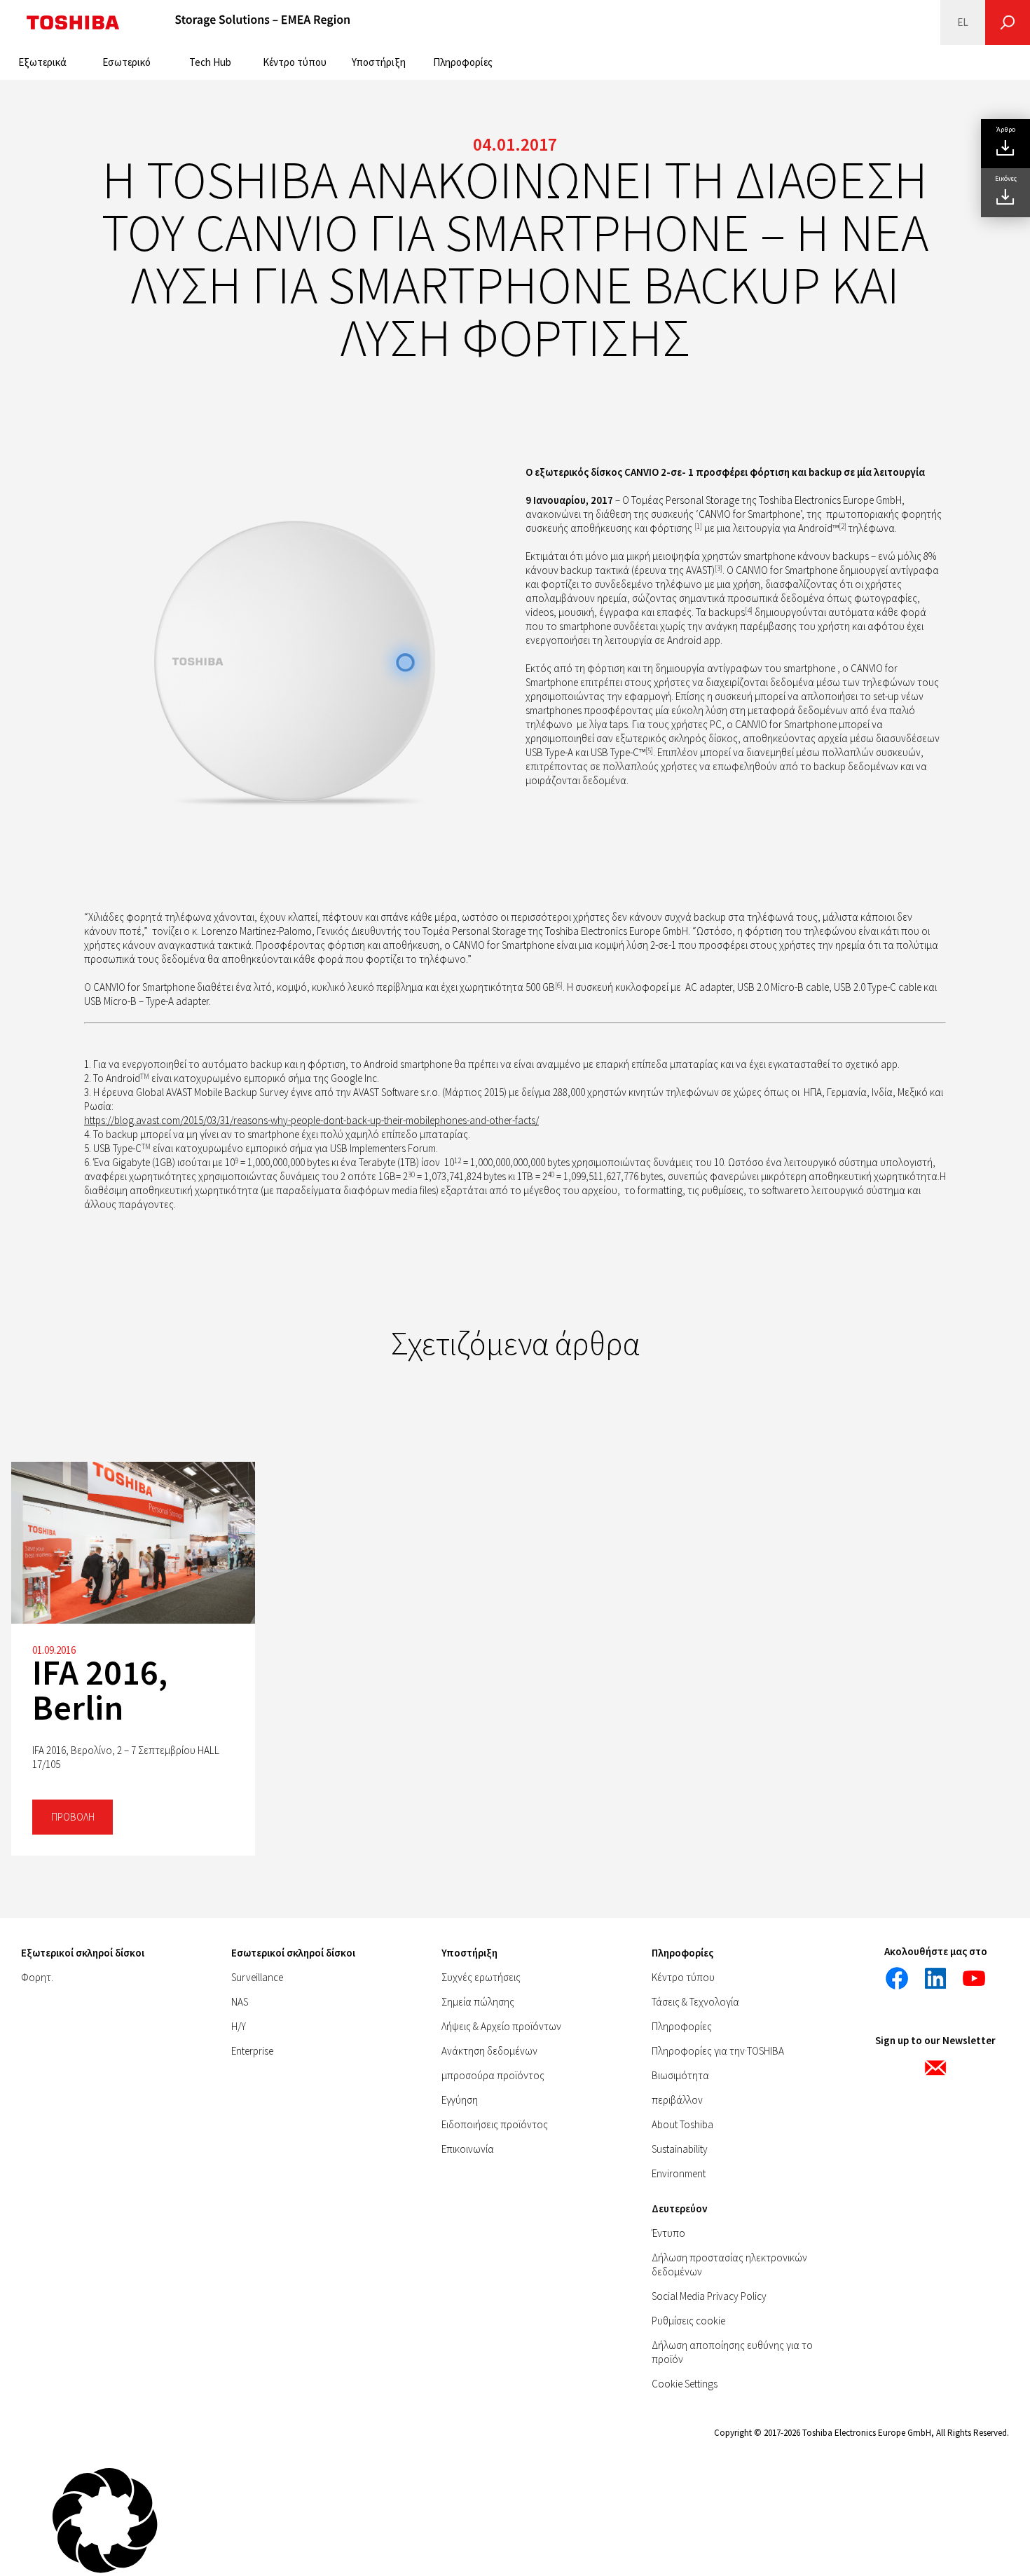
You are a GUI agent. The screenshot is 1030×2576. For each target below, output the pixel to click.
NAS (240, 2002)
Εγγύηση (460, 2100)
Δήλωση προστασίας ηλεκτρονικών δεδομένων (729, 2265)
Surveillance (257, 1977)
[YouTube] (974, 1978)
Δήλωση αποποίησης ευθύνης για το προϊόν (732, 2352)
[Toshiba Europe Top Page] (73, 22)
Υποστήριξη (379, 62)
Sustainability (680, 2149)
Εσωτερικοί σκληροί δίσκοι (293, 1953)
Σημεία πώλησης (478, 2002)
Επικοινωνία (468, 2149)
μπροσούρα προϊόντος (493, 2075)
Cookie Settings (685, 2384)
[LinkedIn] (935, 1978)
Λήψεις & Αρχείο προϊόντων (501, 2026)
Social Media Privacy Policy (709, 2296)
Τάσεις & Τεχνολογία (695, 2002)
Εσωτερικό (126, 62)
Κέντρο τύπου (295, 62)
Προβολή (73, 1817)
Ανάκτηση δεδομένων (489, 2051)
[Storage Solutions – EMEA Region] (263, 22)
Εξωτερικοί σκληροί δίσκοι (83, 1953)
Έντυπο (668, 2233)
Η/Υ (239, 2026)
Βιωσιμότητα (680, 2075)
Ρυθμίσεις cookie (688, 2321)
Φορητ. (37, 1977)
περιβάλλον (677, 2100)
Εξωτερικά (42, 62)
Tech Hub (210, 62)
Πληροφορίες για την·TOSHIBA (718, 2051)
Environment (679, 2173)
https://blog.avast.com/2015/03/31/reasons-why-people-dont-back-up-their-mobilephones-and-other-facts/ (311, 1120)
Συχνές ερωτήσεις (481, 1977)
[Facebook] (897, 1978)
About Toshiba (682, 2124)
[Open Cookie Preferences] (105, 2569)
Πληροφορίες (463, 62)
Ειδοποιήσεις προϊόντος (495, 2124)
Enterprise (252, 2051)
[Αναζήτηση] (1008, 22)
